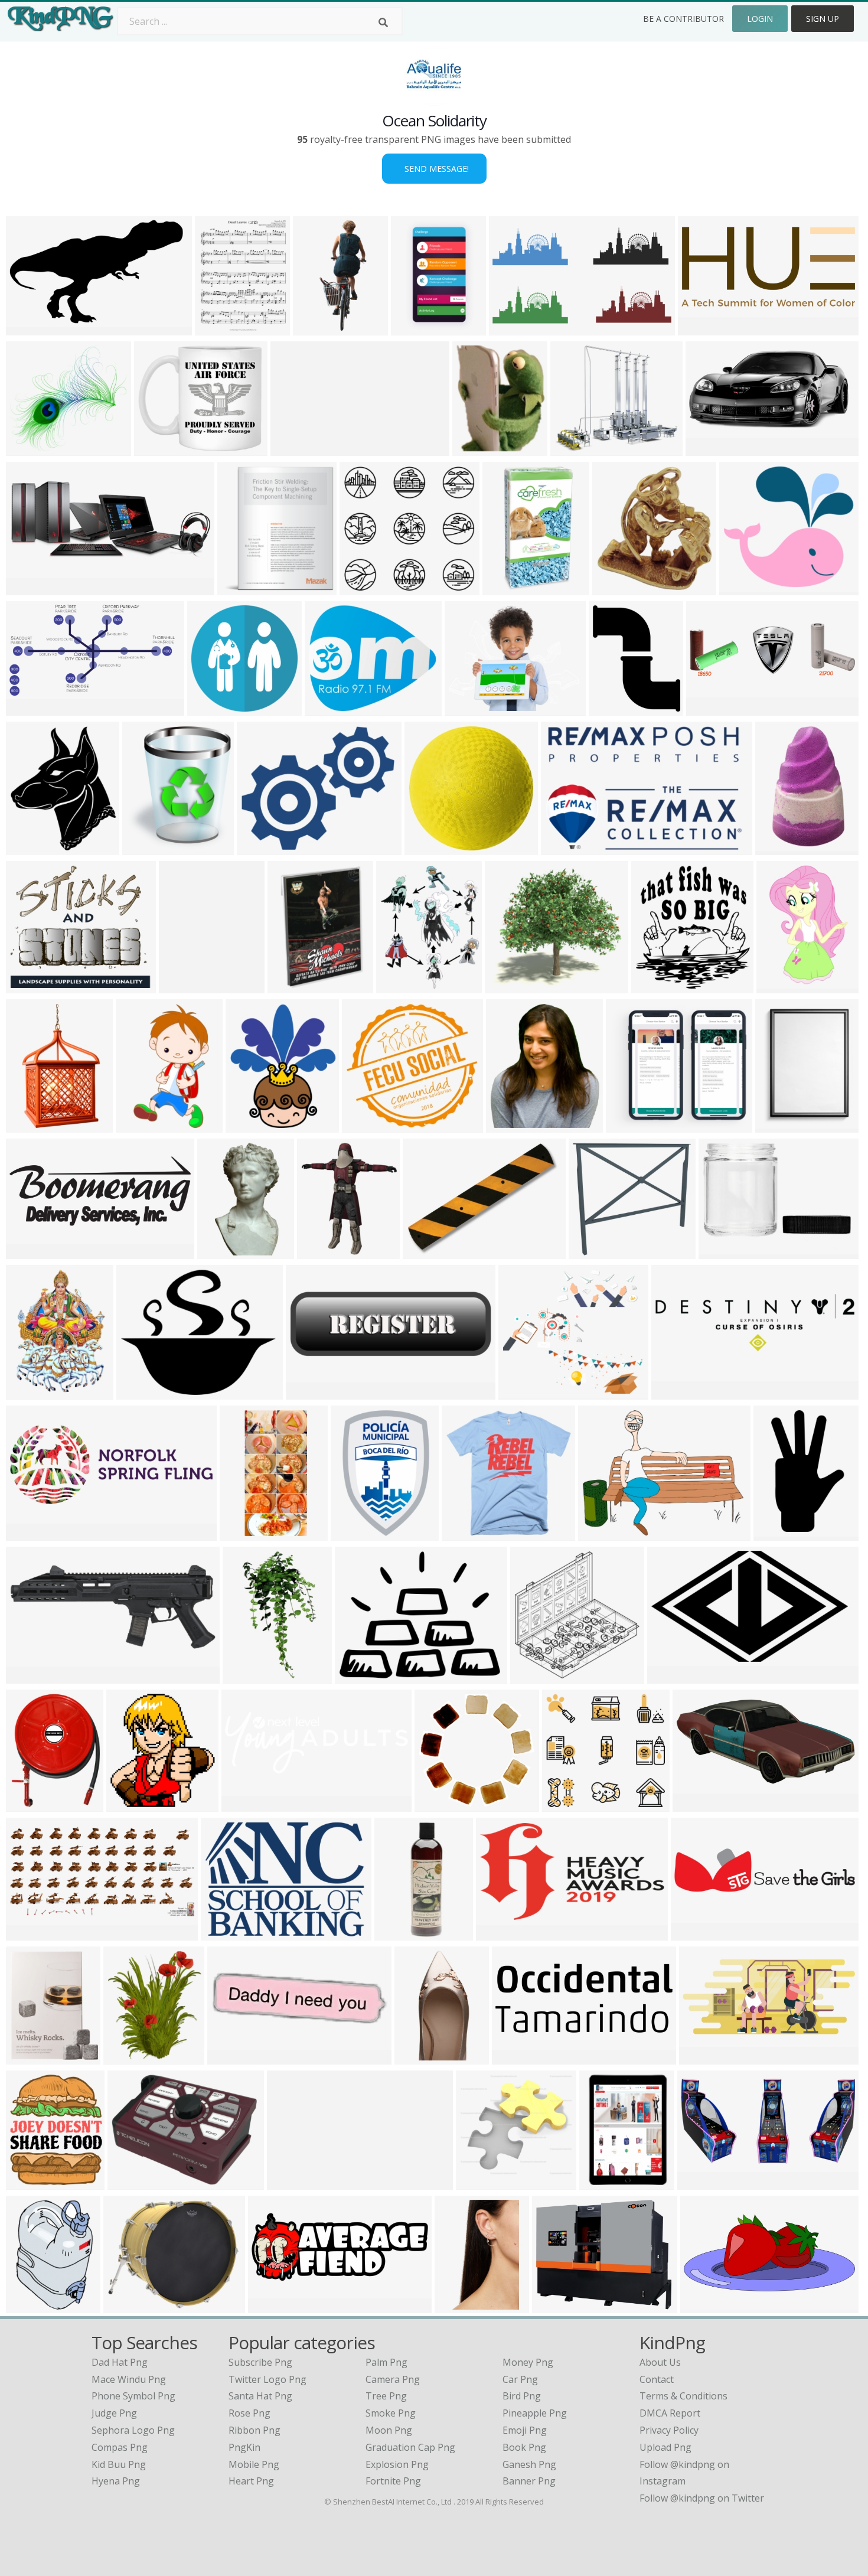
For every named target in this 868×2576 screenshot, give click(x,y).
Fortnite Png (393, 2481)
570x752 (28, 1125)
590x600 (532, 1676)
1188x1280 (658, 986)
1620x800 (676, 1392)
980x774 (357, 1676)
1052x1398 (782, 1125)
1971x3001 (461, 2306)
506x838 (777, 848)
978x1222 (401, 986)
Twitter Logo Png (267, 2379)
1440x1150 (633, 1125)
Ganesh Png (529, 2464)
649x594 (507, 986)
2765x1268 (705, 328)
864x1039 (477, 449)
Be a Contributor (683, 19)
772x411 (708, 449)
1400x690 (30, 1933)
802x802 (614, 588)
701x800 (508, 1125)
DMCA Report (670, 2413)
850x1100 (219, 328)
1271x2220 (401, 1933)
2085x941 (705, 2306)
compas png (120, 2447)
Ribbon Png (254, 2430)
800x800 (28, 1804)
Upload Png (665, 2447)
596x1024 (247, 1676)
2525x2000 (471, 708)
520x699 (138, 1125)
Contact (657, 2379)
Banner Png (529, 2481)
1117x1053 (369, 1125)
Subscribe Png (260, 2362)
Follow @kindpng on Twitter (702, 2498)
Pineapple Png (535, 2413)
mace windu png (129, 2379)
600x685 (239, 588)
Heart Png (251, 2481)
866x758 (28, 986)
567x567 (248, 1125)
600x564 (362, 588)
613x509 (327, 708)
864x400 (28, 588)
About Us (660, 2362)
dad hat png (120, 2362)
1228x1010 (606, 2182)
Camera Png (393, 2379)
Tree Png (386, 2396)
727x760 (572, 449)
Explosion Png (397, 2464)
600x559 (741, 588)
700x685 (437, 1804)
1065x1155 (133, 1804)
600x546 (28, 449)
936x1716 (317, 328)
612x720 (144, 848)
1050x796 (132, 2182)
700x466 (28, 1676)
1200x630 (500, 1933)
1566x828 (415, 328)
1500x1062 (430, 1252)
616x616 (229, 2057)
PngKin (244, 2447)
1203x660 (30, 708)
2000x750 (702, 2182)
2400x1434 (33, 328)
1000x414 (310, 1392)
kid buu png (119, 2464)
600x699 (125, 2057)
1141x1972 (224, 1252)
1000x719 (225, 1933)
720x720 (505, 588)
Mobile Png (254, 2464)
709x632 (521, 1392)
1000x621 (291, 2182)
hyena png (116, 2481)
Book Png (524, 2447)
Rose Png (249, 2413)
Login (760, 19)
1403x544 (516, 2057)
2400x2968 (33, 2182)
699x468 (563, 848)
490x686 (28, 2057)
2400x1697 (605, 1533)
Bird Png (522, 2396)
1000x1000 (595, 1252)
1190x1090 (559, 2306)
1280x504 (273, 2306)
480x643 (28, 2306)
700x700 (156, 449)
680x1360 (244, 1533)
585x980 (776, 1533)
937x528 (669, 1676)
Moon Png (389, 2430)
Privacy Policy (669, 2430)
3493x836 (695, 1933)
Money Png (528, 2362)
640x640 (209, 708)
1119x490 (704, 2057)
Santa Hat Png (260, 2396)
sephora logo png (133, 2430)
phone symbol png (133, 2396)
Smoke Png (391, 2413)
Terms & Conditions (683, 2396)
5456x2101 (33, 1252)
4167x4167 (358, 1533)
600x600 (28, 848)
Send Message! (434, 169)
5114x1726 (248, 1804)
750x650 (319, 1252)
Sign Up (823, 19)
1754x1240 (186, 986)
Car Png (520, 2379)
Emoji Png (525, 2430)
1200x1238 (421, 2057)
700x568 (259, 848)
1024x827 (141, 1392)
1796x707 (30, 1533)
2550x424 (295, 449)
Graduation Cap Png (410, 2447)
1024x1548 (783, 986)
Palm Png (386, 2362)
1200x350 (711, 708)
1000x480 (697, 1804)
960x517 (511, 328)
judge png (114, 2413)
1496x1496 (431, 848)
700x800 (28, 1392)
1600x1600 (616, 708)
